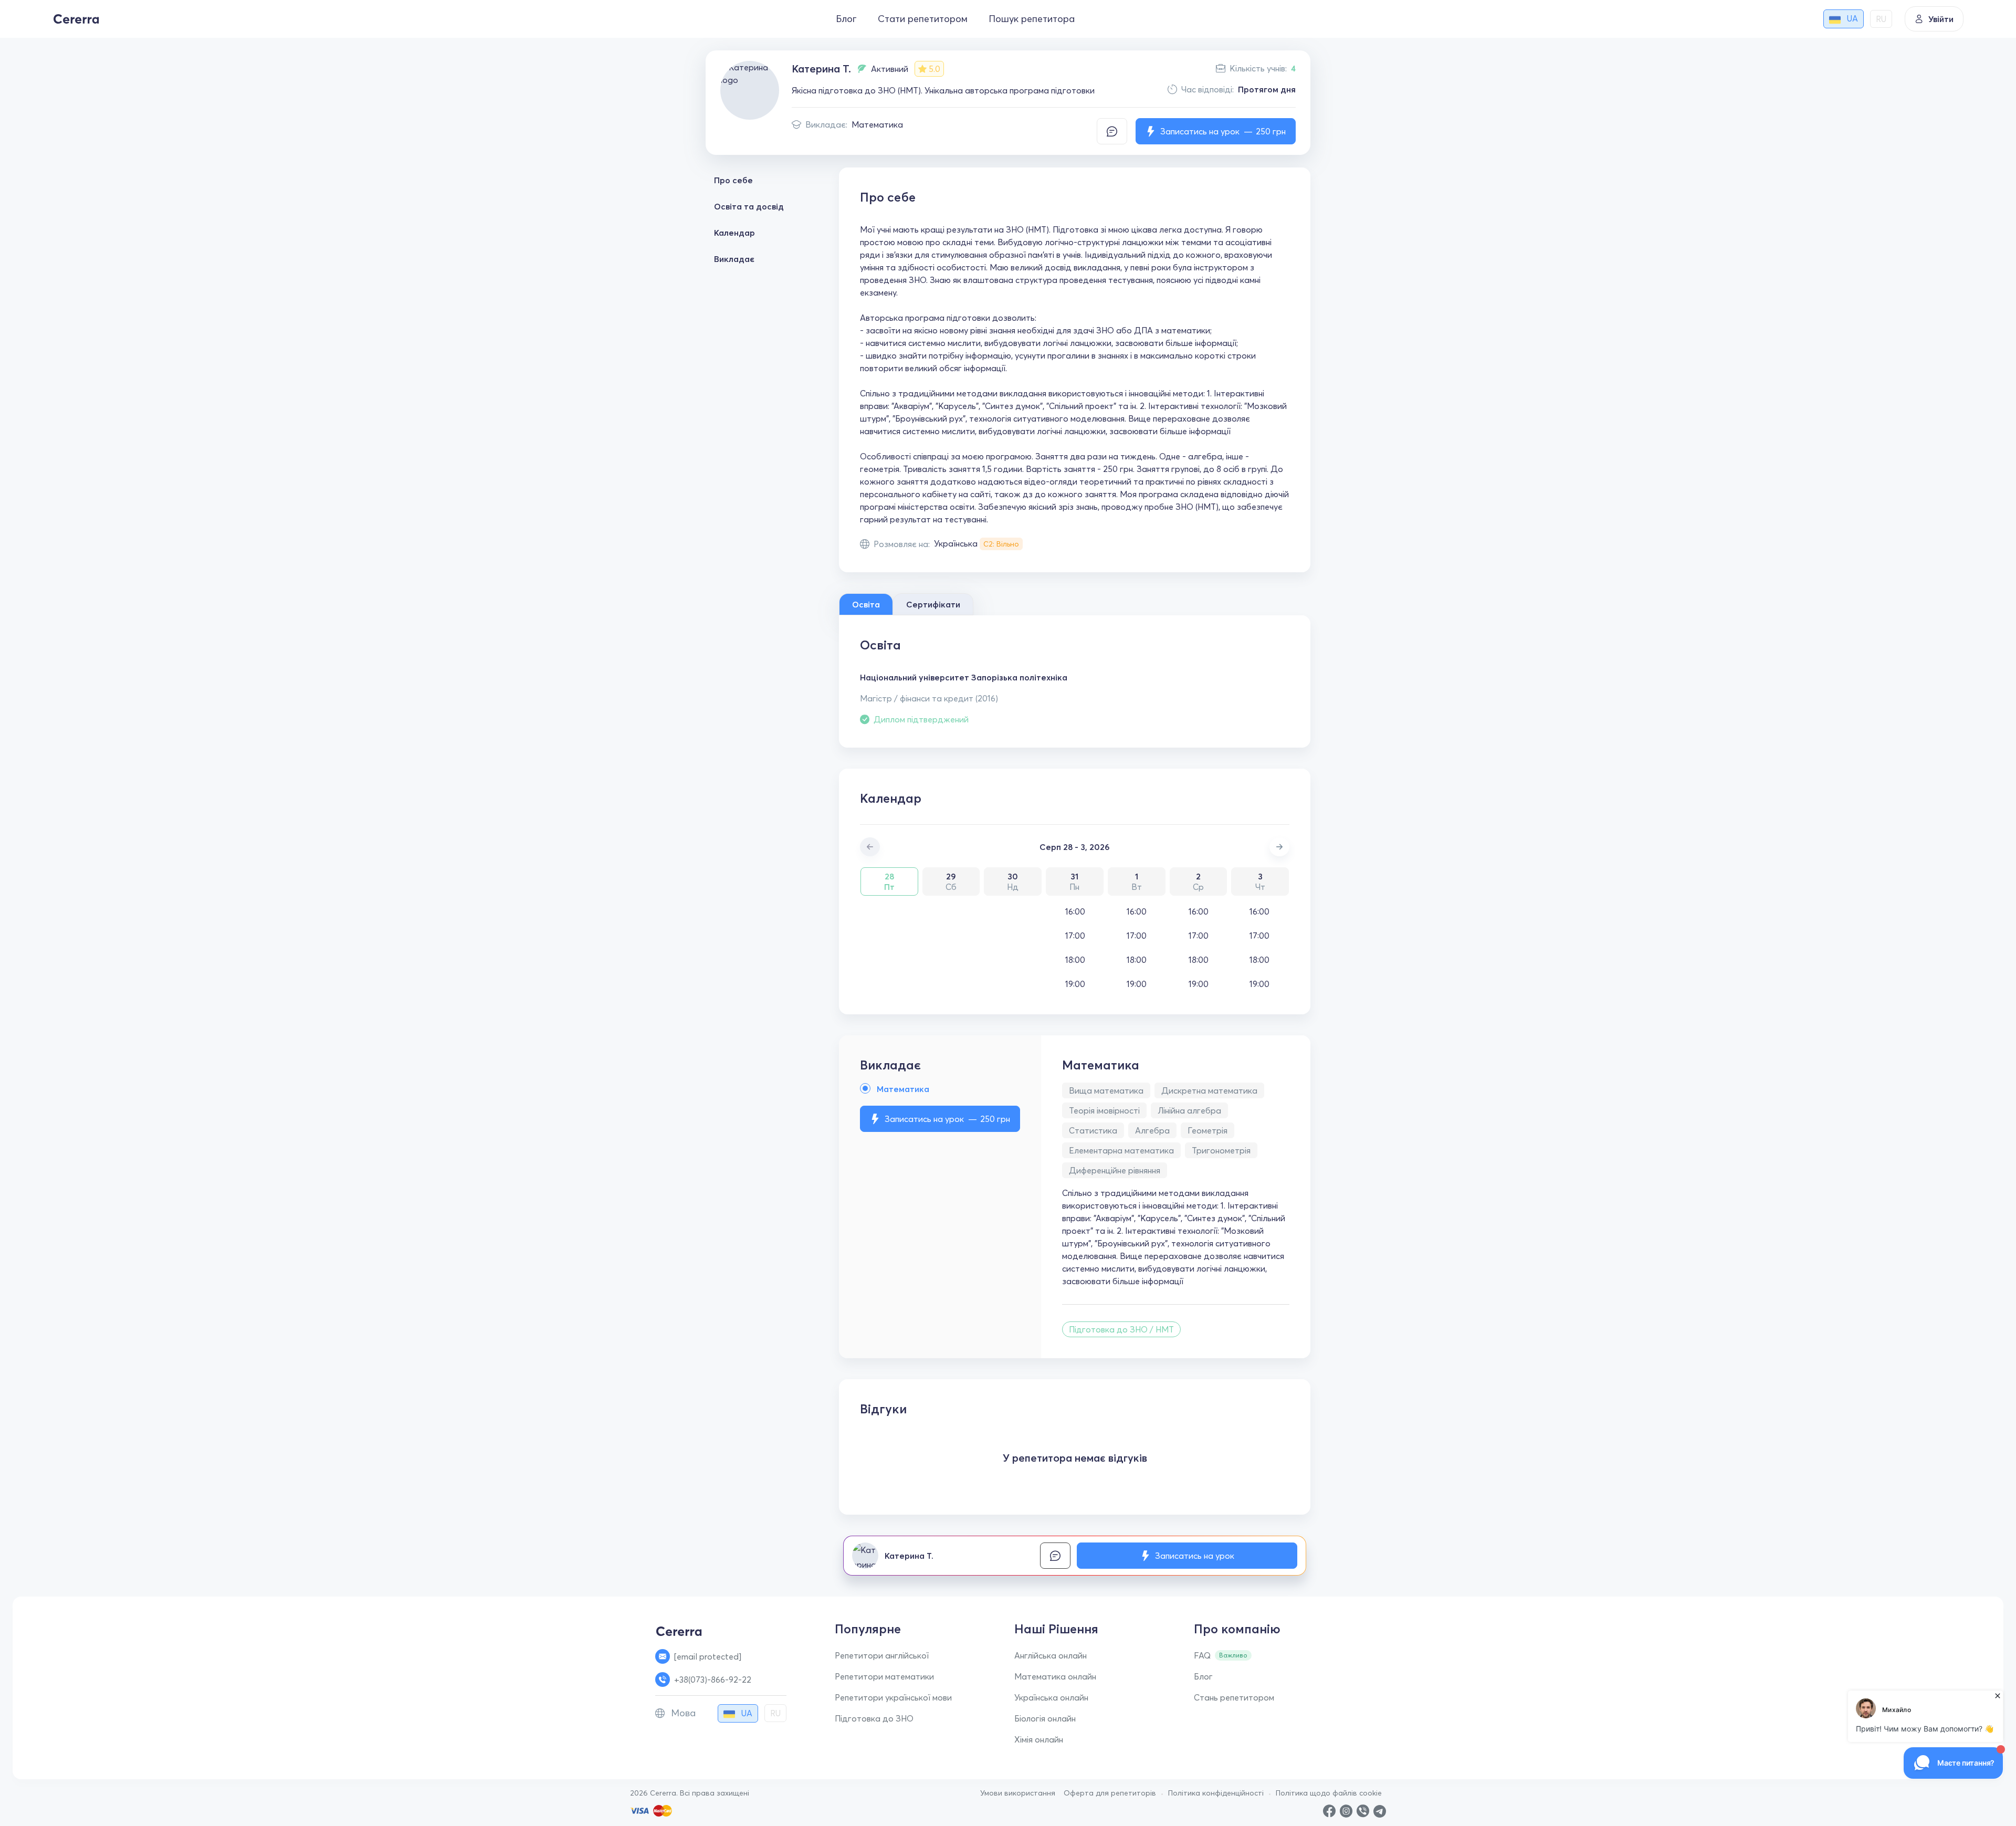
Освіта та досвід (749, 206)
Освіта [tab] (866, 604)
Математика (877, 124)
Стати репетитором (923, 19)
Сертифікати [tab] (933, 604)
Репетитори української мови (893, 1697)
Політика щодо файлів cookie (1329, 1793)
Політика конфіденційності (1216, 1793)
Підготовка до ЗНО (874, 1718)
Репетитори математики (884, 1676)
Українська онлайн (1051, 1697)
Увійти (1941, 19)
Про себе (733, 180)
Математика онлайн (1055, 1676)
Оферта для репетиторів (1110, 1793)
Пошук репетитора (1032, 19)
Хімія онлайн (1039, 1739)
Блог (846, 19)
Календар (734, 233)
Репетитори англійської (882, 1655)
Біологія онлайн (1045, 1718)
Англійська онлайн (1051, 1655)
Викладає (734, 259)
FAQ (1202, 1655)
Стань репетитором (1234, 1697)
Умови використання (1018, 1793)
